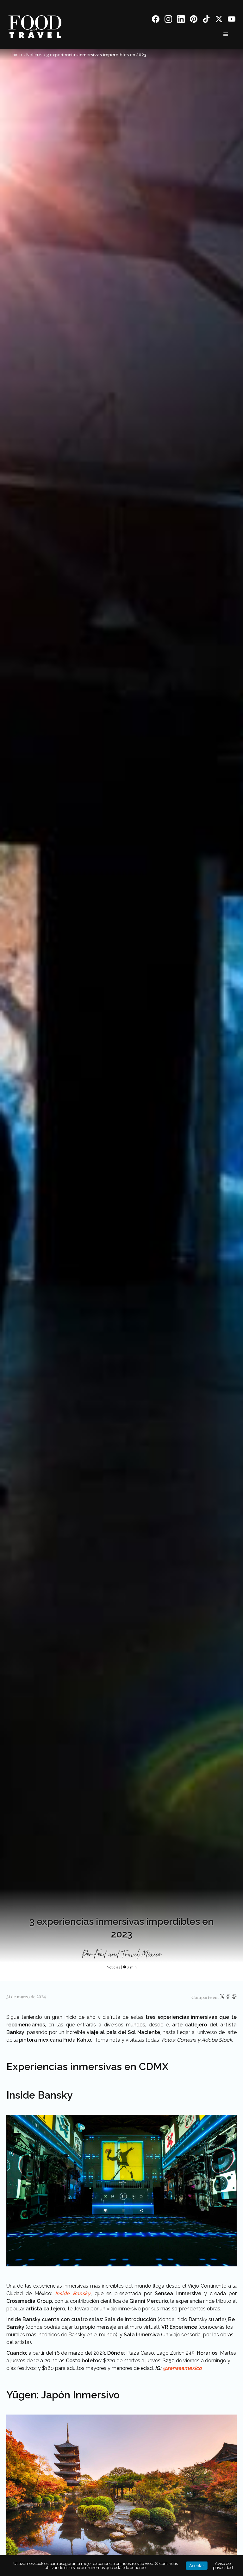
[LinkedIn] (181, 20)
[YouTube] (232, 20)
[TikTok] (206, 20)
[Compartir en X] (223, 1998)
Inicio (17, 55)
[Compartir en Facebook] (229, 1998)
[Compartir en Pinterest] (234, 1998)
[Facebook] (156, 20)
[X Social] (219, 20)
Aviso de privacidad (223, 2566)
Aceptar (197, 2566)
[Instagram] (168, 20)
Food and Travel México (128, 1955)
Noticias (34, 55)
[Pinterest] (194, 20)
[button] (226, 35)
